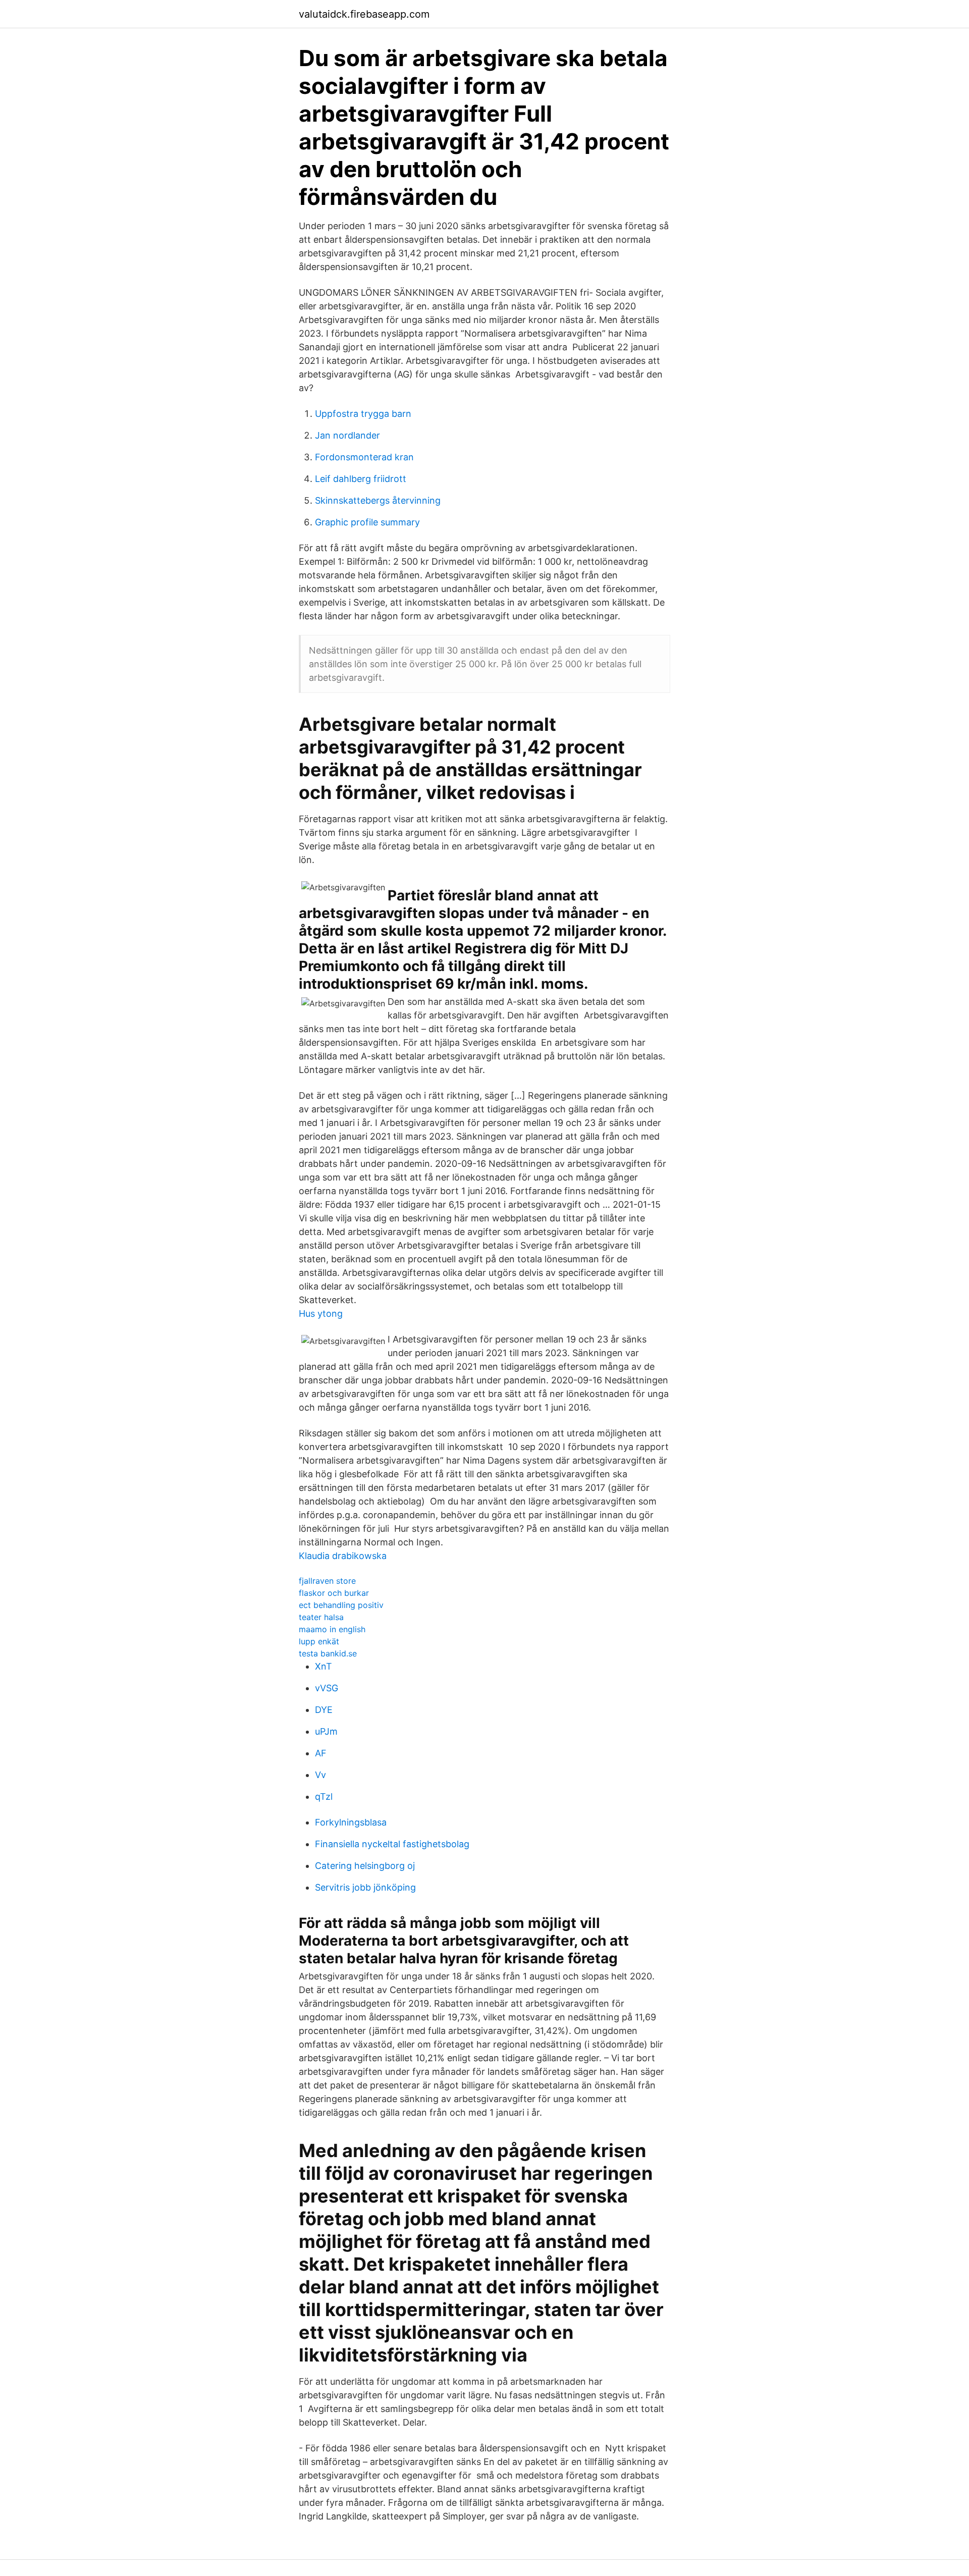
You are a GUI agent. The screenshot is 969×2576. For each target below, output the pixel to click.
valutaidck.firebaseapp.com (364, 14)
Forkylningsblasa (351, 1822)
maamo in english (332, 1629)
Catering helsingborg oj (365, 1866)
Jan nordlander (347, 435)
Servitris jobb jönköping (365, 1887)
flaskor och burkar (334, 1593)
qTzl (324, 1796)
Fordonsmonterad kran (364, 457)
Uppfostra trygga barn (363, 414)
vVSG (327, 1688)
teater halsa (321, 1617)
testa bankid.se (328, 1653)
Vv (320, 1775)
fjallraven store (327, 1581)
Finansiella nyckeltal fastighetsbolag (392, 1844)
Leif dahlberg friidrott (361, 479)
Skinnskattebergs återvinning (378, 500)
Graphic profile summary (367, 522)
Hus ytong (321, 1313)
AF (321, 1753)
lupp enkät (319, 1641)
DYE (324, 1710)
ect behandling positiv (341, 1605)
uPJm (326, 1731)
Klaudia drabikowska (343, 1556)
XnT (324, 1666)
